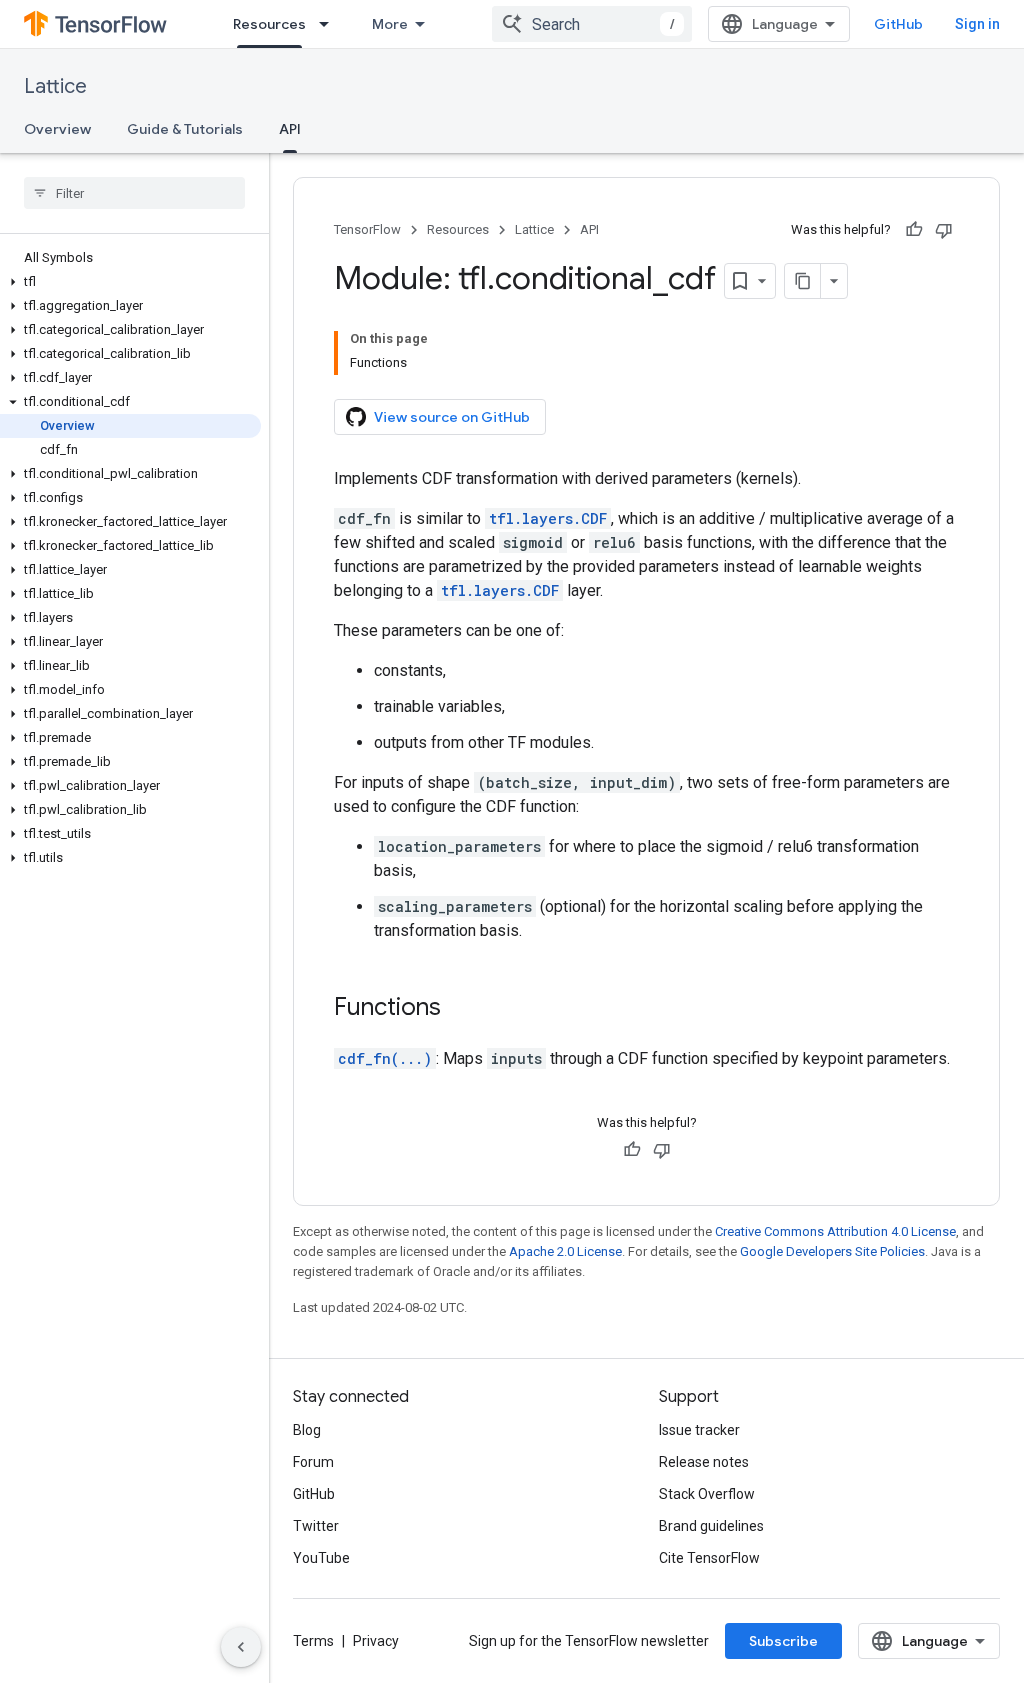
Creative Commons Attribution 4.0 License (835, 1231)
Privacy (376, 1641)
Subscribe (783, 1641)
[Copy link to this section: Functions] (461, 1009)
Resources (269, 24)
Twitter (316, 1526)
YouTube (321, 1558)
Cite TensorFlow (709, 1558)
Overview (57, 129)
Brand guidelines (711, 1526)
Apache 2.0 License (565, 1251)
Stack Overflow (707, 1494)
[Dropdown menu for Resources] (330, 24)
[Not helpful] (944, 230)
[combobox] (592, 24)
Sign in (977, 24)
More (390, 24)
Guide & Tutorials (185, 129)
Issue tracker (699, 1430)
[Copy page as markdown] (803, 281)
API (290, 129)
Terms (313, 1641)
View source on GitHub (452, 417)
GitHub (898, 24)
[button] (130, 282)
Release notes (704, 1462)
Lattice (55, 86)
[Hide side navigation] (241, 1647)
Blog (307, 1430)
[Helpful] (914, 230)
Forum (313, 1462)
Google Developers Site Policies (832, 1251)
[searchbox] (134, 193)
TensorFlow (367, 229)
